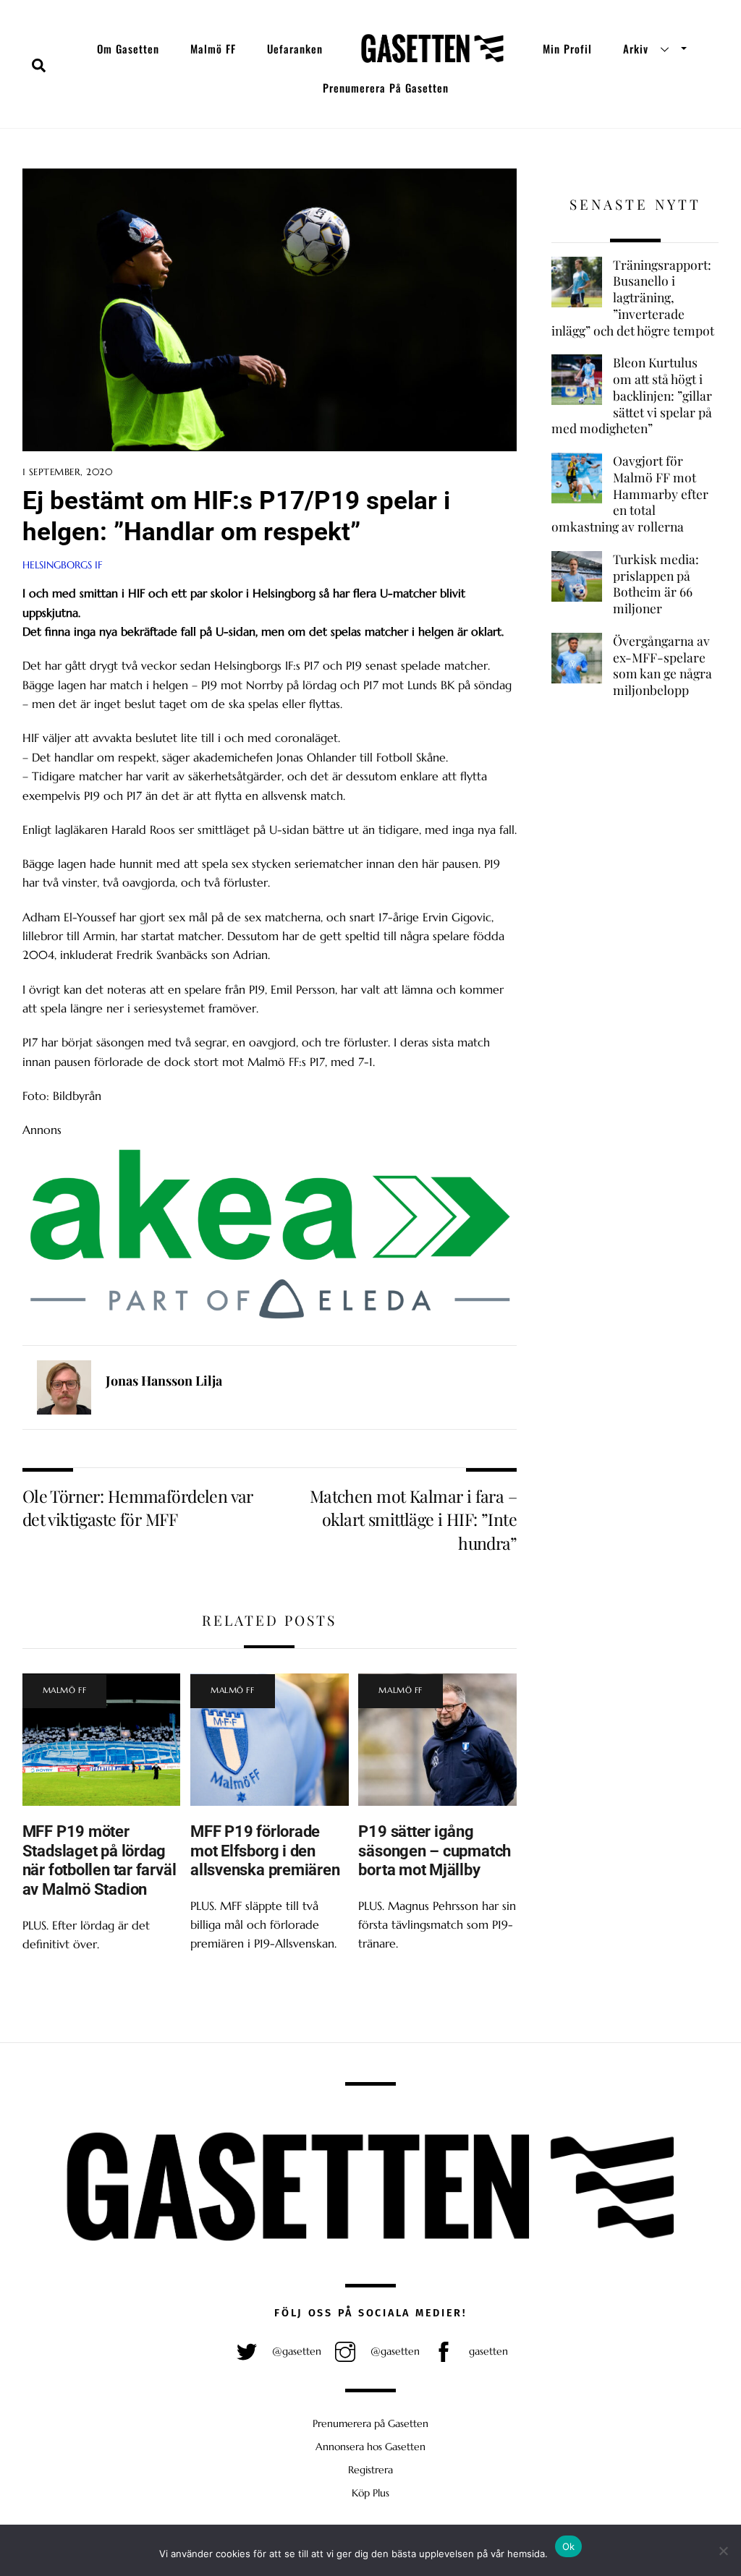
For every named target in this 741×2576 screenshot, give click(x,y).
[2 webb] (270, 1321)
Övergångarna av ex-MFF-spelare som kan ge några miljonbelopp (662, 665)
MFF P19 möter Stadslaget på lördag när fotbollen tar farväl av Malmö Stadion (99, 1860)
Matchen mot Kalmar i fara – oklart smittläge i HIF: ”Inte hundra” (413, 1519)
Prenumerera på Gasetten (386, 88)
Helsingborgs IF (63, 565)
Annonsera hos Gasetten (370, 2447)
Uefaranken (295, 48)
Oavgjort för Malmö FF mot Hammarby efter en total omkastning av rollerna (630, 494)
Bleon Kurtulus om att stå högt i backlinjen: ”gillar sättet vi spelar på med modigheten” (632, 395)
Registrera (370, 2470)
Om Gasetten (128, 48)
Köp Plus (370, 2493)
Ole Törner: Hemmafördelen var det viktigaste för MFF (138, 1507)
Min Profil (567, 48)
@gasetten (295, 2351)
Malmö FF (213, 48)
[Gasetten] (432, 48)
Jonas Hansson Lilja (164, 1381)
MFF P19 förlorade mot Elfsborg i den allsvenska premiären (265, 1851)
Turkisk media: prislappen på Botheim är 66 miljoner (656, 584)
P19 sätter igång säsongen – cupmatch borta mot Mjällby (435, 1851)
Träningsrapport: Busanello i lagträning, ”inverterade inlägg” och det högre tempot (633, 298)
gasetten (487, 2351)
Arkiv (636, 48)
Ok (569, 2546)
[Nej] (723, 2551)
